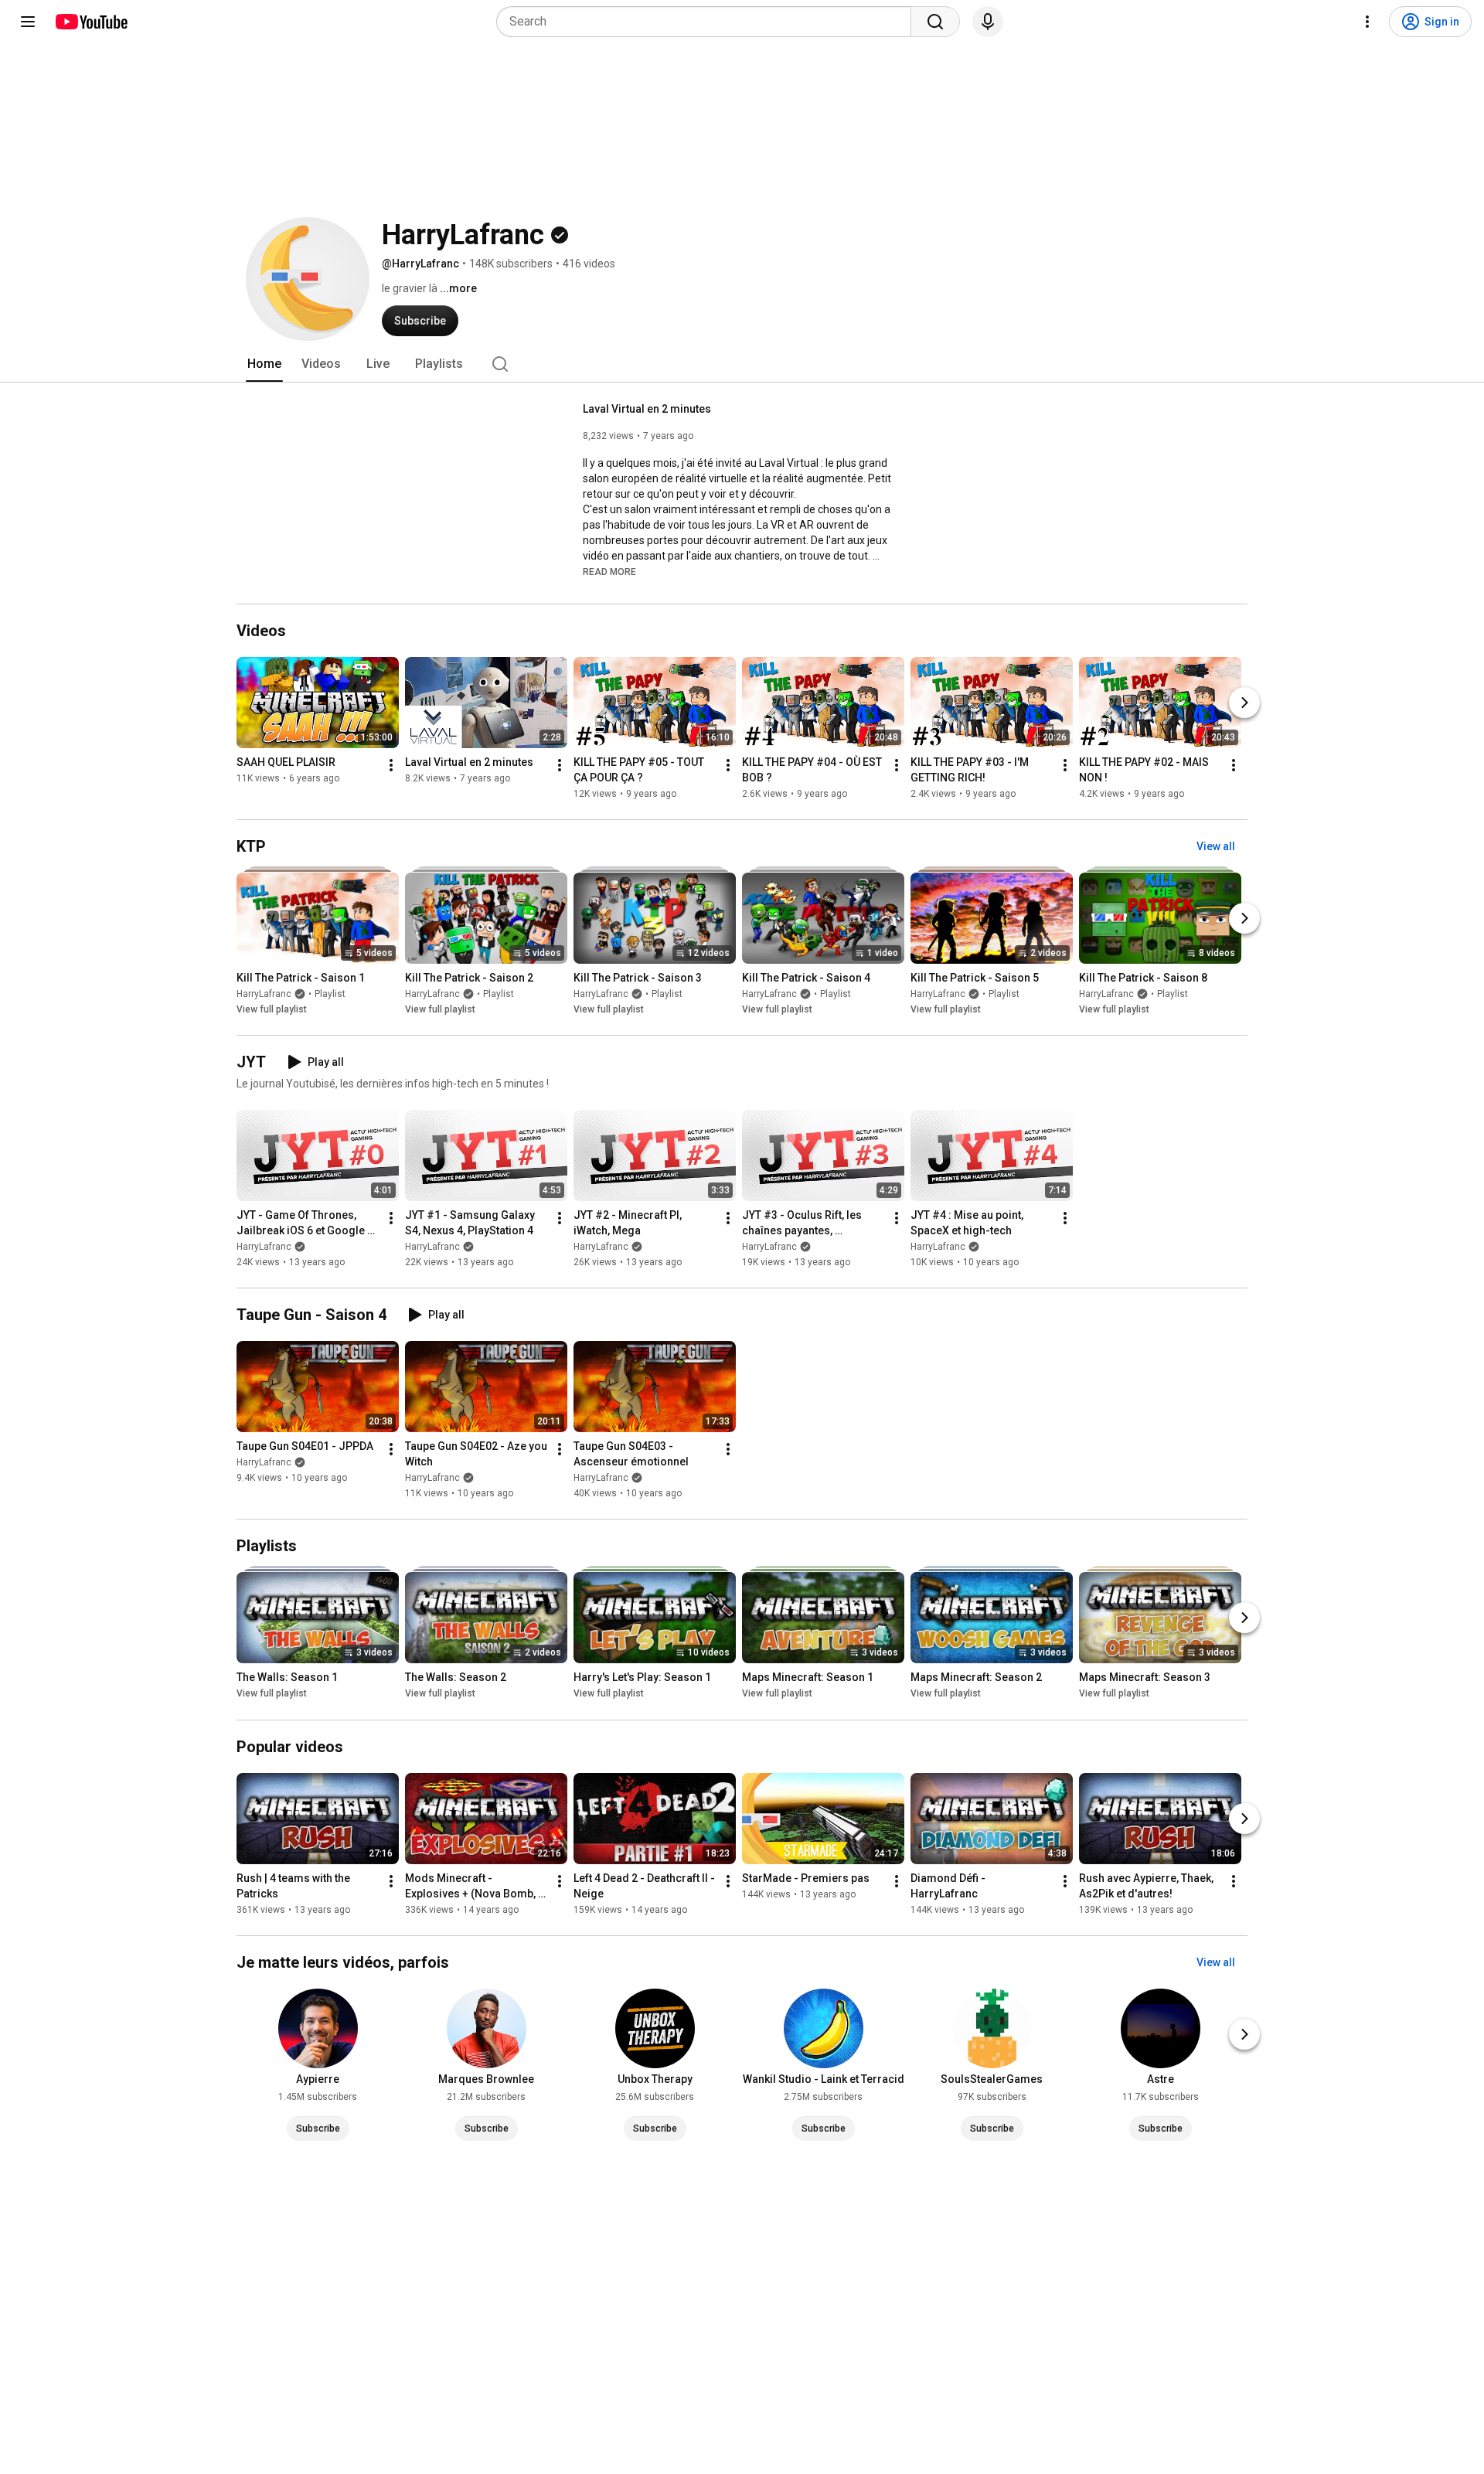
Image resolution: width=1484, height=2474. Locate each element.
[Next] (1244, 703)
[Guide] (28, 22)
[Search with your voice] (988, 22)
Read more (609, 572)
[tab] (264, 364)
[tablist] (742, 364)
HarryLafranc (264, 994)
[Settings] (1367, 22)
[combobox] (708, 22)
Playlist (330, 994)
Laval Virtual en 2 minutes (647, 409)
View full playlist (272, 1009)
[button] (609, 571)
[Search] (935, 22)
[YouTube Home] (91, 22)
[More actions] (391, 765)
